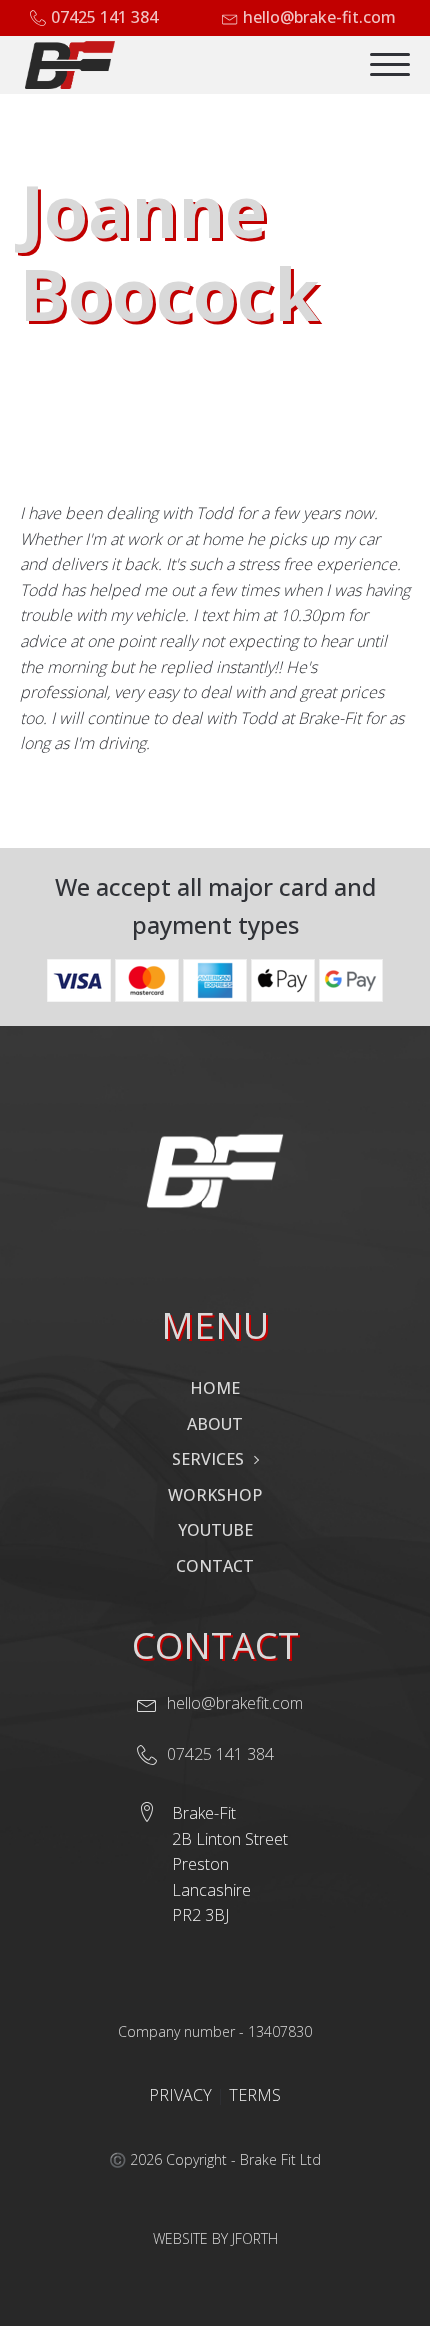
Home (215, 1388)
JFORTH (255, 2238)
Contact (215, 1566)
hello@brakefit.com (235, 1703)
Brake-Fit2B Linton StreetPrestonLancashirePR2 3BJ (230, 1864)
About (215, 1424)
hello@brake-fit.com (319, 17)
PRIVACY (182, 2095)
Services (208, 1459)
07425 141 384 (104, 17)
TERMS (255, 2095)
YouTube (215, 1530)
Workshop (215, 1495)
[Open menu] (390, 65)
